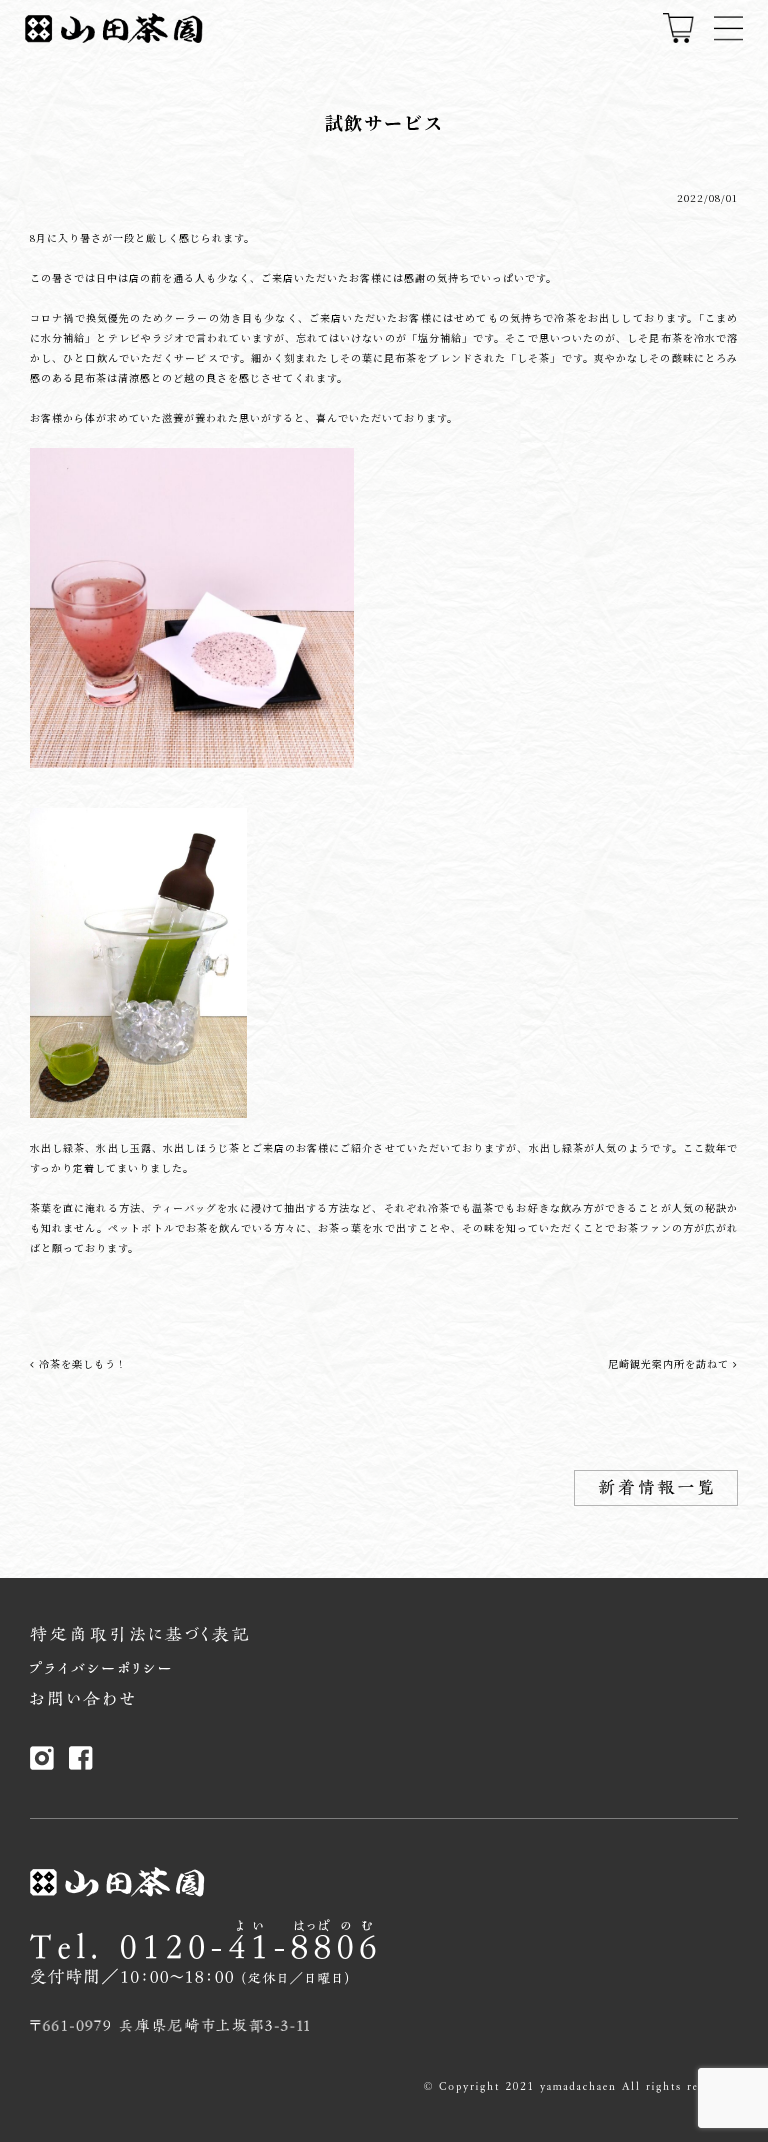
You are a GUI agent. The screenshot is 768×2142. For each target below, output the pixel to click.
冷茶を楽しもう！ (81, 1363)
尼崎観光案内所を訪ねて (670, 1363)
